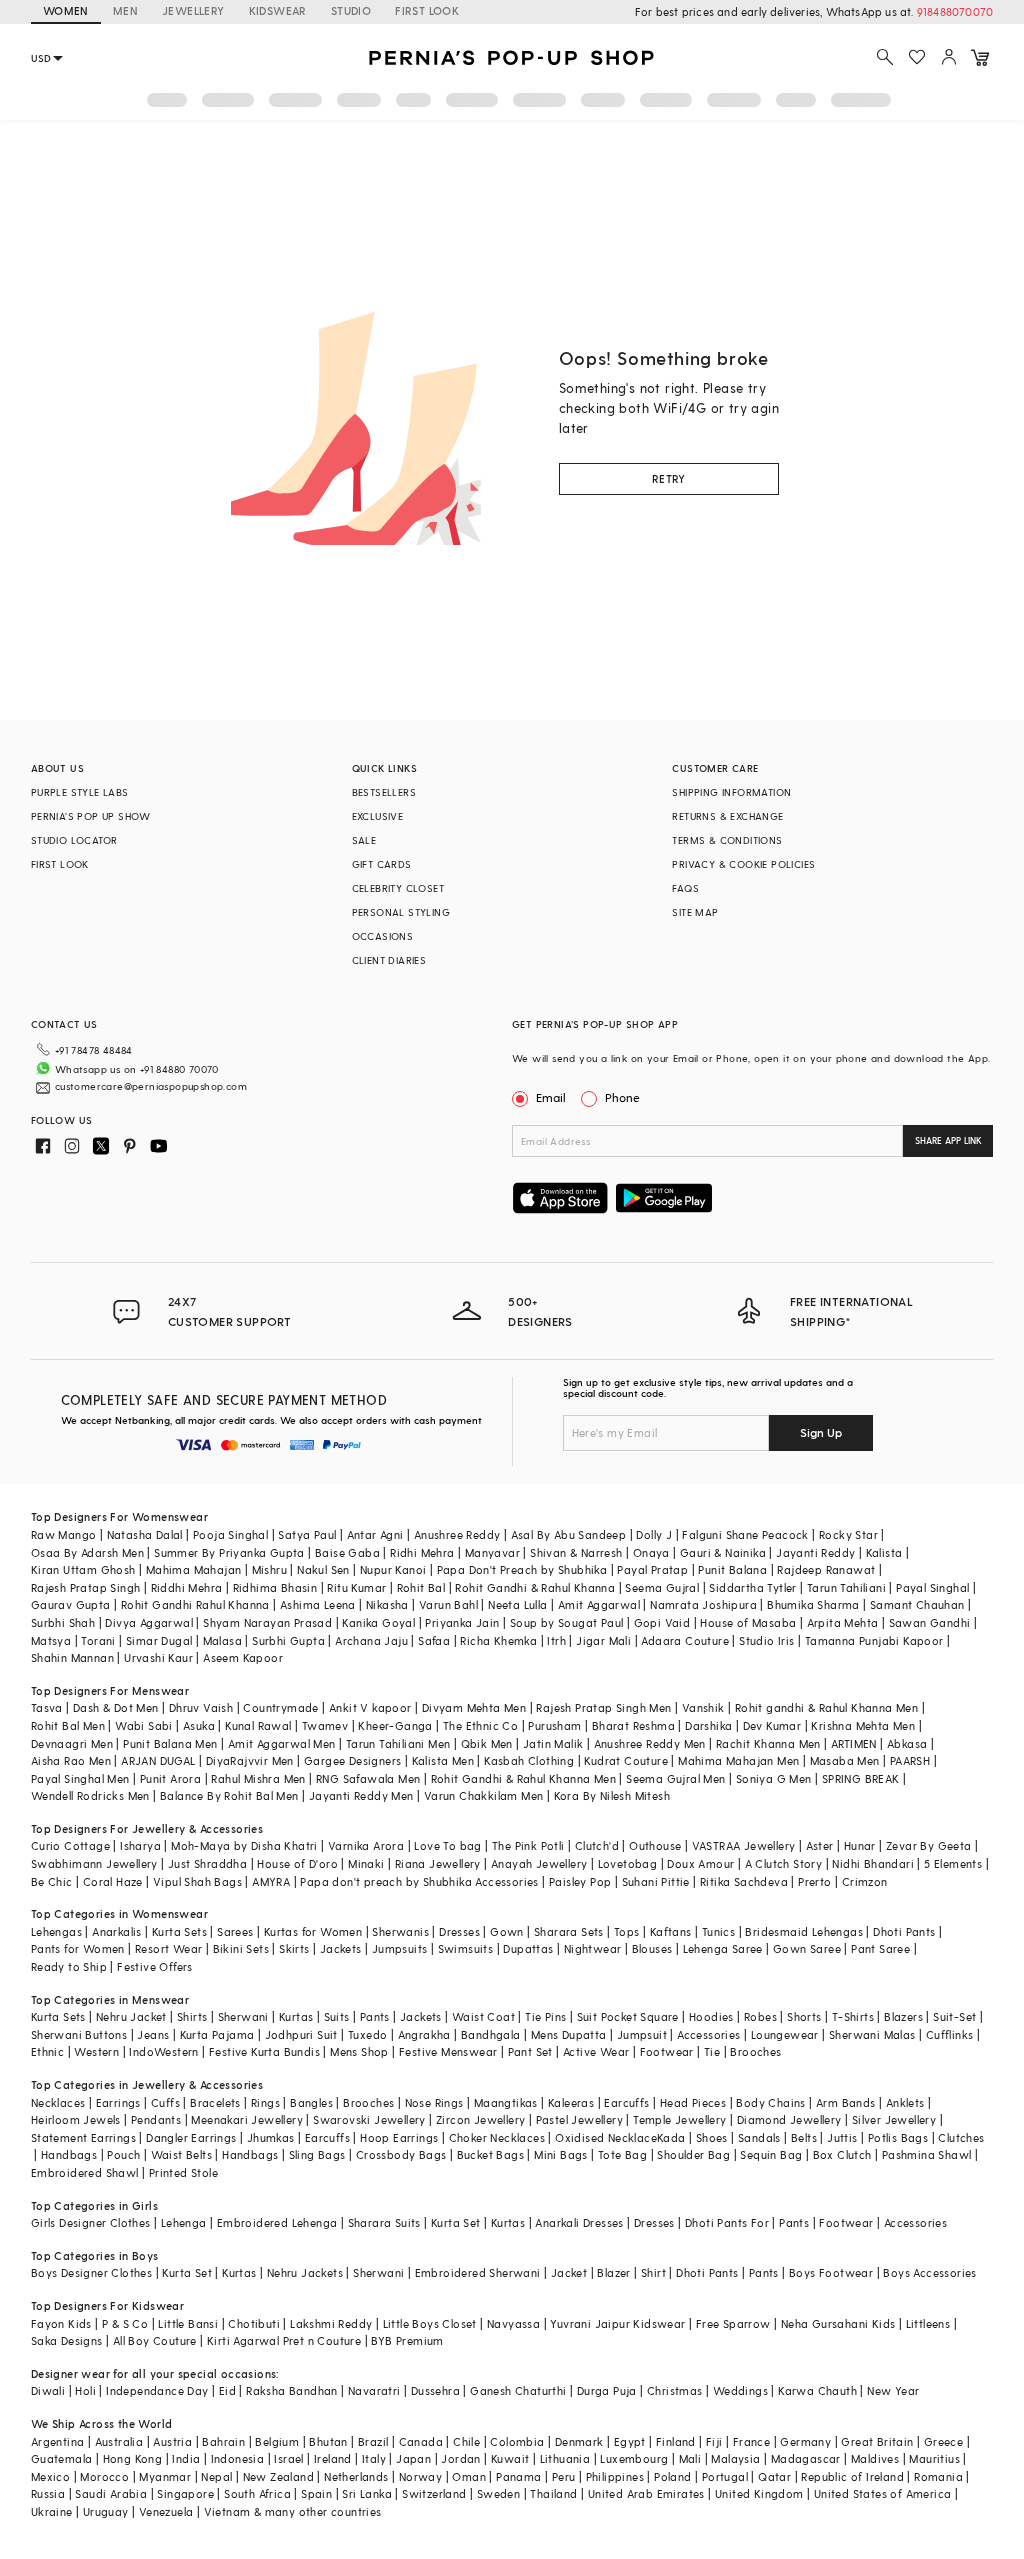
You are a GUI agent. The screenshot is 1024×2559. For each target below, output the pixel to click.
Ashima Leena (318, 1604)
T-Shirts (853, 2016)
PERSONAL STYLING (401, 912)
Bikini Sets (241, 1948)
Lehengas (56, 1931)
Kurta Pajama (217, 2034)
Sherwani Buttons (79, 2034)
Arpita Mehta (843, 1622)
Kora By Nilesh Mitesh (612, 1795)
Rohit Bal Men (68, 1725)
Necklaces (58, 2102)
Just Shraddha (207, 1863)
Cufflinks (950, 2034)
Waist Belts (181, 2154)
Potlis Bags (898, 2137)
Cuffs (165, 2102)
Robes (760, 2016)
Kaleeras (571, 2102)
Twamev (325, 1725)
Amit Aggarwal (599, 1604)
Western (96, 2051)
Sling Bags (317, 2154)
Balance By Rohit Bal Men (229, 1795)
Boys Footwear (831, 2272)
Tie (712, 2051)
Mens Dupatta (569, 2034)
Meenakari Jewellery (247, 2119)
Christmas (675, 2390)
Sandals (759, 2137)
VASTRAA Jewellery (744, 1845)
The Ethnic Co (480, 1725)
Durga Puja (607, 2390)
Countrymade (280, 1707)
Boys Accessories (929, 2272)
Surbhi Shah (63, 1622)
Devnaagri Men (72, 1743)
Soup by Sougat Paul (567, 1622)
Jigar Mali (603, 1640)
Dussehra (435, 2390)
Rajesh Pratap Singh (86, 1587)
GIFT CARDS (382, 864)
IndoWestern (163, 2051)
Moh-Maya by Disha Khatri (244, 1845)
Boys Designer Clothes (91, 2272)
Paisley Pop (580, 1881)
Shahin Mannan (72, 1657)
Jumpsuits (400, 1948)
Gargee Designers (352, 1760)
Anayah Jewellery (539, 1863)
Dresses (459, 1931)
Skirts (294, 1948)
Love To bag (447, 1845)
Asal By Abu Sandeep (569, 1534)
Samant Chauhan (917, 1604)
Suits (337, 2016)
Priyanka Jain (462, 1622)
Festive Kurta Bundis (264, 2051)
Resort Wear (168, 1948)
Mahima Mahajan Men (738, 1760)
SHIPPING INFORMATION (731, 792)
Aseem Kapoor (243, 1657)
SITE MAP (695, 912)
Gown (507, 1931)
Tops (627, 1931)
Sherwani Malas (872, 2034)
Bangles (311, 2102)
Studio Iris (766, 1640)
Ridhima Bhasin (275, 1587)
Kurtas (296, 2016)
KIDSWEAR (278, 10)
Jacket (569, 2272)
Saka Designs (67, 2340)
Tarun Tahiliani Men (398, 1743)
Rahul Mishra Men (258, 1778)
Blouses (652, 1948)
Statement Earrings (83, 2137)
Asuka (199, 1725)
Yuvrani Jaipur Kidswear (617, 2323)
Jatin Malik (553, 1743)
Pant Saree (880, 1948)
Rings (265, 2102)
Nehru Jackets (305, 2272)
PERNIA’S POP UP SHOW (91, 816)
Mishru (269, 1569)
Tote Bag (622, 2154)
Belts (804, 2137)
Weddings (740, 2390)
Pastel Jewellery (579, 2119)
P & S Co (125, 2323)
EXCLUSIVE (378, 816)
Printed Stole (183, 2172)
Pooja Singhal (230, 1534)
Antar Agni (375, 1534)
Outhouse (655, 1845)
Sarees (235, 1931)
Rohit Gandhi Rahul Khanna (195, 1604)
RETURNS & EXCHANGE (727, 816)
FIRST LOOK (427, 10)
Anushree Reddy (457, 1534)
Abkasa (907, 1743)
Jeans (153, 2034)
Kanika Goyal (378, 1622)
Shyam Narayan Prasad (267, 1622)
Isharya (140, 1845)
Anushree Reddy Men (650, 1743)
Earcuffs (626, 2102)
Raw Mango (64, 1534)
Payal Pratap (652, 1569)
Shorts (804, 2016)
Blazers (903, 2016)
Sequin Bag (771, 2154)
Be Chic (52, 1881)
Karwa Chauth (817, 2390)
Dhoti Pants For (727, 2222)
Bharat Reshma (633, 1725)
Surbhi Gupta (288, 1640)
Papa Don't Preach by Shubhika (522, 1569)
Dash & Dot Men (116, 1707)
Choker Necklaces (497, 2137)
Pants (375, 2016)
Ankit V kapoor (370, 1707)
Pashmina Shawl (927, 2154)
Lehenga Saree (723, 1948)
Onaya (651, 1552)
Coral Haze (113, 1881)
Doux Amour (700, 1863)
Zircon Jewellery (480, 2119)
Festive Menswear (448, 2051)
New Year (893, 2390)
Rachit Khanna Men (768, 1743)
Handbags (69, 2154)
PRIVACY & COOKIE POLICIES (743, 864)
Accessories (708, 2034)
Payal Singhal (932, 1587)
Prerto (814, 1881)
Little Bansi (188, 2323)
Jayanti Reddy (815, 1552)
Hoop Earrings (399, 2137)
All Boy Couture (155, 2340)
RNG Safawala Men (368, 1778)
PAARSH (910, 1760)
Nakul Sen (323, 1569)
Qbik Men (487, 1743)
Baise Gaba (347, 1552)
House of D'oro (297, 1863)
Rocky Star (848, 1534)
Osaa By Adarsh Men (87, 1552)
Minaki (366, 1863)
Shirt (653, 2272)
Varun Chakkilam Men (484, 1795)
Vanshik (703, 1707)
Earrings (118, 2102)
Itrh (556, 1640)
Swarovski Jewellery (369, 2119)
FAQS (685, 888)
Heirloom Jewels (76, 2119)
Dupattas (528, 1948)
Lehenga (184, 2222)
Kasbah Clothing (529, 1760)
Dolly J (654, 1534)
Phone (622, 1097)
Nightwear (593, 1948)
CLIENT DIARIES (389, 960)
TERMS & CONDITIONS (727, 840)
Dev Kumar (772, 1725)
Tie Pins (545, 2016)
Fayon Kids (61, 2323)
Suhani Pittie (656, 1881)
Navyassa (513, 2323)
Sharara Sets (569, 1931)
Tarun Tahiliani (846, 1587)
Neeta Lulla (517, 1604)
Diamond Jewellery (789, 2119)
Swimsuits (466, 1948)
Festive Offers (155, 1966)
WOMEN (66, 10)
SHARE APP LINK (948, 1140)
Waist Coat (483, 2016)
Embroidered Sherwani (478, 2272)
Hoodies (711, 2016)
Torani (98, 1640)
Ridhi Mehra (422, 1552)
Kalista (884, 1552)
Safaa (434, 1640)
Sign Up (821, 1432)
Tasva (47, 1707)
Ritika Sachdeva (744, 1881)
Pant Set (530, 2051)
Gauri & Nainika (723, 1552)
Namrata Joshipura (703, 1604)
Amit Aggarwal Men (282, 1743)
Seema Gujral (662, 1587)
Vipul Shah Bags (197, 1881)
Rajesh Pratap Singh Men (603, 1707)
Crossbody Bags (401, 2154)
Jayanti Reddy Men (361, 1795)
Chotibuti (254, 2323)
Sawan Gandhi (930, 1622)
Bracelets (215, 2102)
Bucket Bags (490, 2154)
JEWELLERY (193, 10)
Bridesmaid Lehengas (804, 1931)
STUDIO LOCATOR (74, 840)
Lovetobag (628, 1863)
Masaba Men (845, 1760)
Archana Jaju (371, 1640)
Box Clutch (842, 2154)
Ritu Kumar (356, 1587)
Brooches (755, 2051)
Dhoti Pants (904, 1931)
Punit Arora (170, 1778)
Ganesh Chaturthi (518, 2390)
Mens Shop (359, 2051)
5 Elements (953, 1863)
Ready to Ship (69, 1966)
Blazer (613, 2272)
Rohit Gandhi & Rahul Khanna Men (523, 1778)
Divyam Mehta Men (474, 1707)
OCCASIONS (383, 936)
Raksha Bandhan (292, 2390)
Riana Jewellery (438, 1863)
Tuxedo (367, 2034)
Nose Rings (434, 2102)
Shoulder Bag (693, 2154)
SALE (364, 840)
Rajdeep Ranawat (826, 1569)
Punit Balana (732, 1569)
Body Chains (770, 2102)
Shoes (712, 2137)
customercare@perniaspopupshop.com (151, 1086)
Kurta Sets (179, 1931)
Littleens (928, 2323)
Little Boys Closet (430, 2323)
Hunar (860, 1845)
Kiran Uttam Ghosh (83, 1569)
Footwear (667, 2051)
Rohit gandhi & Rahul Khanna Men (826, 1707)
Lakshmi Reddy (331, 2323)
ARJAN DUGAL (158, 1760)
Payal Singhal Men (80, 1778)
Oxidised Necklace (606, 2137)
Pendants (156, 2119)
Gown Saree (807, 1948)
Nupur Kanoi (393, 1569)
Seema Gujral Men (675, 1778)
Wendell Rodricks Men (90, 1795)
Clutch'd (597, 1845)
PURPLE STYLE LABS (80, 792)
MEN (125, 10)
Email (551, 1097)
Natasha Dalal (145, 1534)
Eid (227, 2390)
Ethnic (47, 2051)
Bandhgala (491, 2034)
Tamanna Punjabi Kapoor (874, 1640)
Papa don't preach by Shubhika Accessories (419, 1881)
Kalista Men (443, 1760)
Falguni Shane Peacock (745, 1534)
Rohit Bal (421, 1587)
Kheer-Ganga (395, 1725)
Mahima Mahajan (194, 1569)
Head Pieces (693, 2102)
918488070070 (955, 11)
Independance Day (157, 2390)
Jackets (341, 1948)
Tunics (718, 1931)
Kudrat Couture (626, 1760)
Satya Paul (307, 1534)
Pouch (123, 2154)
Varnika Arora (366, 1845)
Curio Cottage (70, 1845)
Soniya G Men (774, 1778)
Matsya (51, 1640)
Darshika (708, 1725)
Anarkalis (117, 1931)
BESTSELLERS (384, 792)
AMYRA (271, 1881)
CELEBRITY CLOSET (398, 888)
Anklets (905, 2102)
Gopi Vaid (662, 1622)
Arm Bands (846, 2102)
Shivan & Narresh (576, 1552)
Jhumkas (271, 2137)
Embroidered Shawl (85, 2172)
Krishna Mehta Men (863, 1725)
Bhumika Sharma (813, 1604)
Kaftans (671, 1931)
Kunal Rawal (258, 1725)
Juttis (842, 2137)
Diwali (48, 2390)
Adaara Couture (685, 1640)
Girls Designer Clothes (91, 2222)
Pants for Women (78, 1948)
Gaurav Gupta (71, 1604)
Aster (820, 1845)
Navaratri (374, 2390)
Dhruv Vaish (201, 1707)
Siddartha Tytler (752, 1587)
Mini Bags (561, 2154)
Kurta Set (456, 2222)
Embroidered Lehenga (277, 2222)
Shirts (192, 2016)
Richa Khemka (498, 1640)
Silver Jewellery (894, 2119)
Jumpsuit (642, 2034)
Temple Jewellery (679, 2119)
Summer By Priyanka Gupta (229, 1552)
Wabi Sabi (144, 1725)
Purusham (554, 1725)
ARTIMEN (854, 1743)
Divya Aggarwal (149, 1622)
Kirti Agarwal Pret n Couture (284, 2340)
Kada (671, 2137)
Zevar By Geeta (929, 1845)
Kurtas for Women (313, 1931)
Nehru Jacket (131, 2016)
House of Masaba (748, 1622)
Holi (85, 2390)
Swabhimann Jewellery (94, 1863)
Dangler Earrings (191, 2137)
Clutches (961, 2137)
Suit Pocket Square (628, 2016)
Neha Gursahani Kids (838, 2323)
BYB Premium (407, 2340)
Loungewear (785, 2034)
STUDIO (351, 10)
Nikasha (387, 1604)
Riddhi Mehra (187, 1587)
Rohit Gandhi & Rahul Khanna (535, 1587)
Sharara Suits (384, 2222)
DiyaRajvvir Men (250, 1760)
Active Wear (596, 2051)
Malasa (222, 1640)
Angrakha (424, 2034)
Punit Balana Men (170, 1743)
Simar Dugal (159, 1640)
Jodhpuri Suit (301, 2034)
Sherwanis (400, 1931)
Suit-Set (954, 2016)
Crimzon (865, 1881)
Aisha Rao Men (71, 1760)
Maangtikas (506, 2102)
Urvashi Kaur (158, 1657)
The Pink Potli (528, 1845)
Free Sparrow (733, 2323)
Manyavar (492, 1552)
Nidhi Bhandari (873, 1863)
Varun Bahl (448, 1604)
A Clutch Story (784, 1863)
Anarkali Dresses (579, 2222)
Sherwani (243, 2016)
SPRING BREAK (861, 1778)
